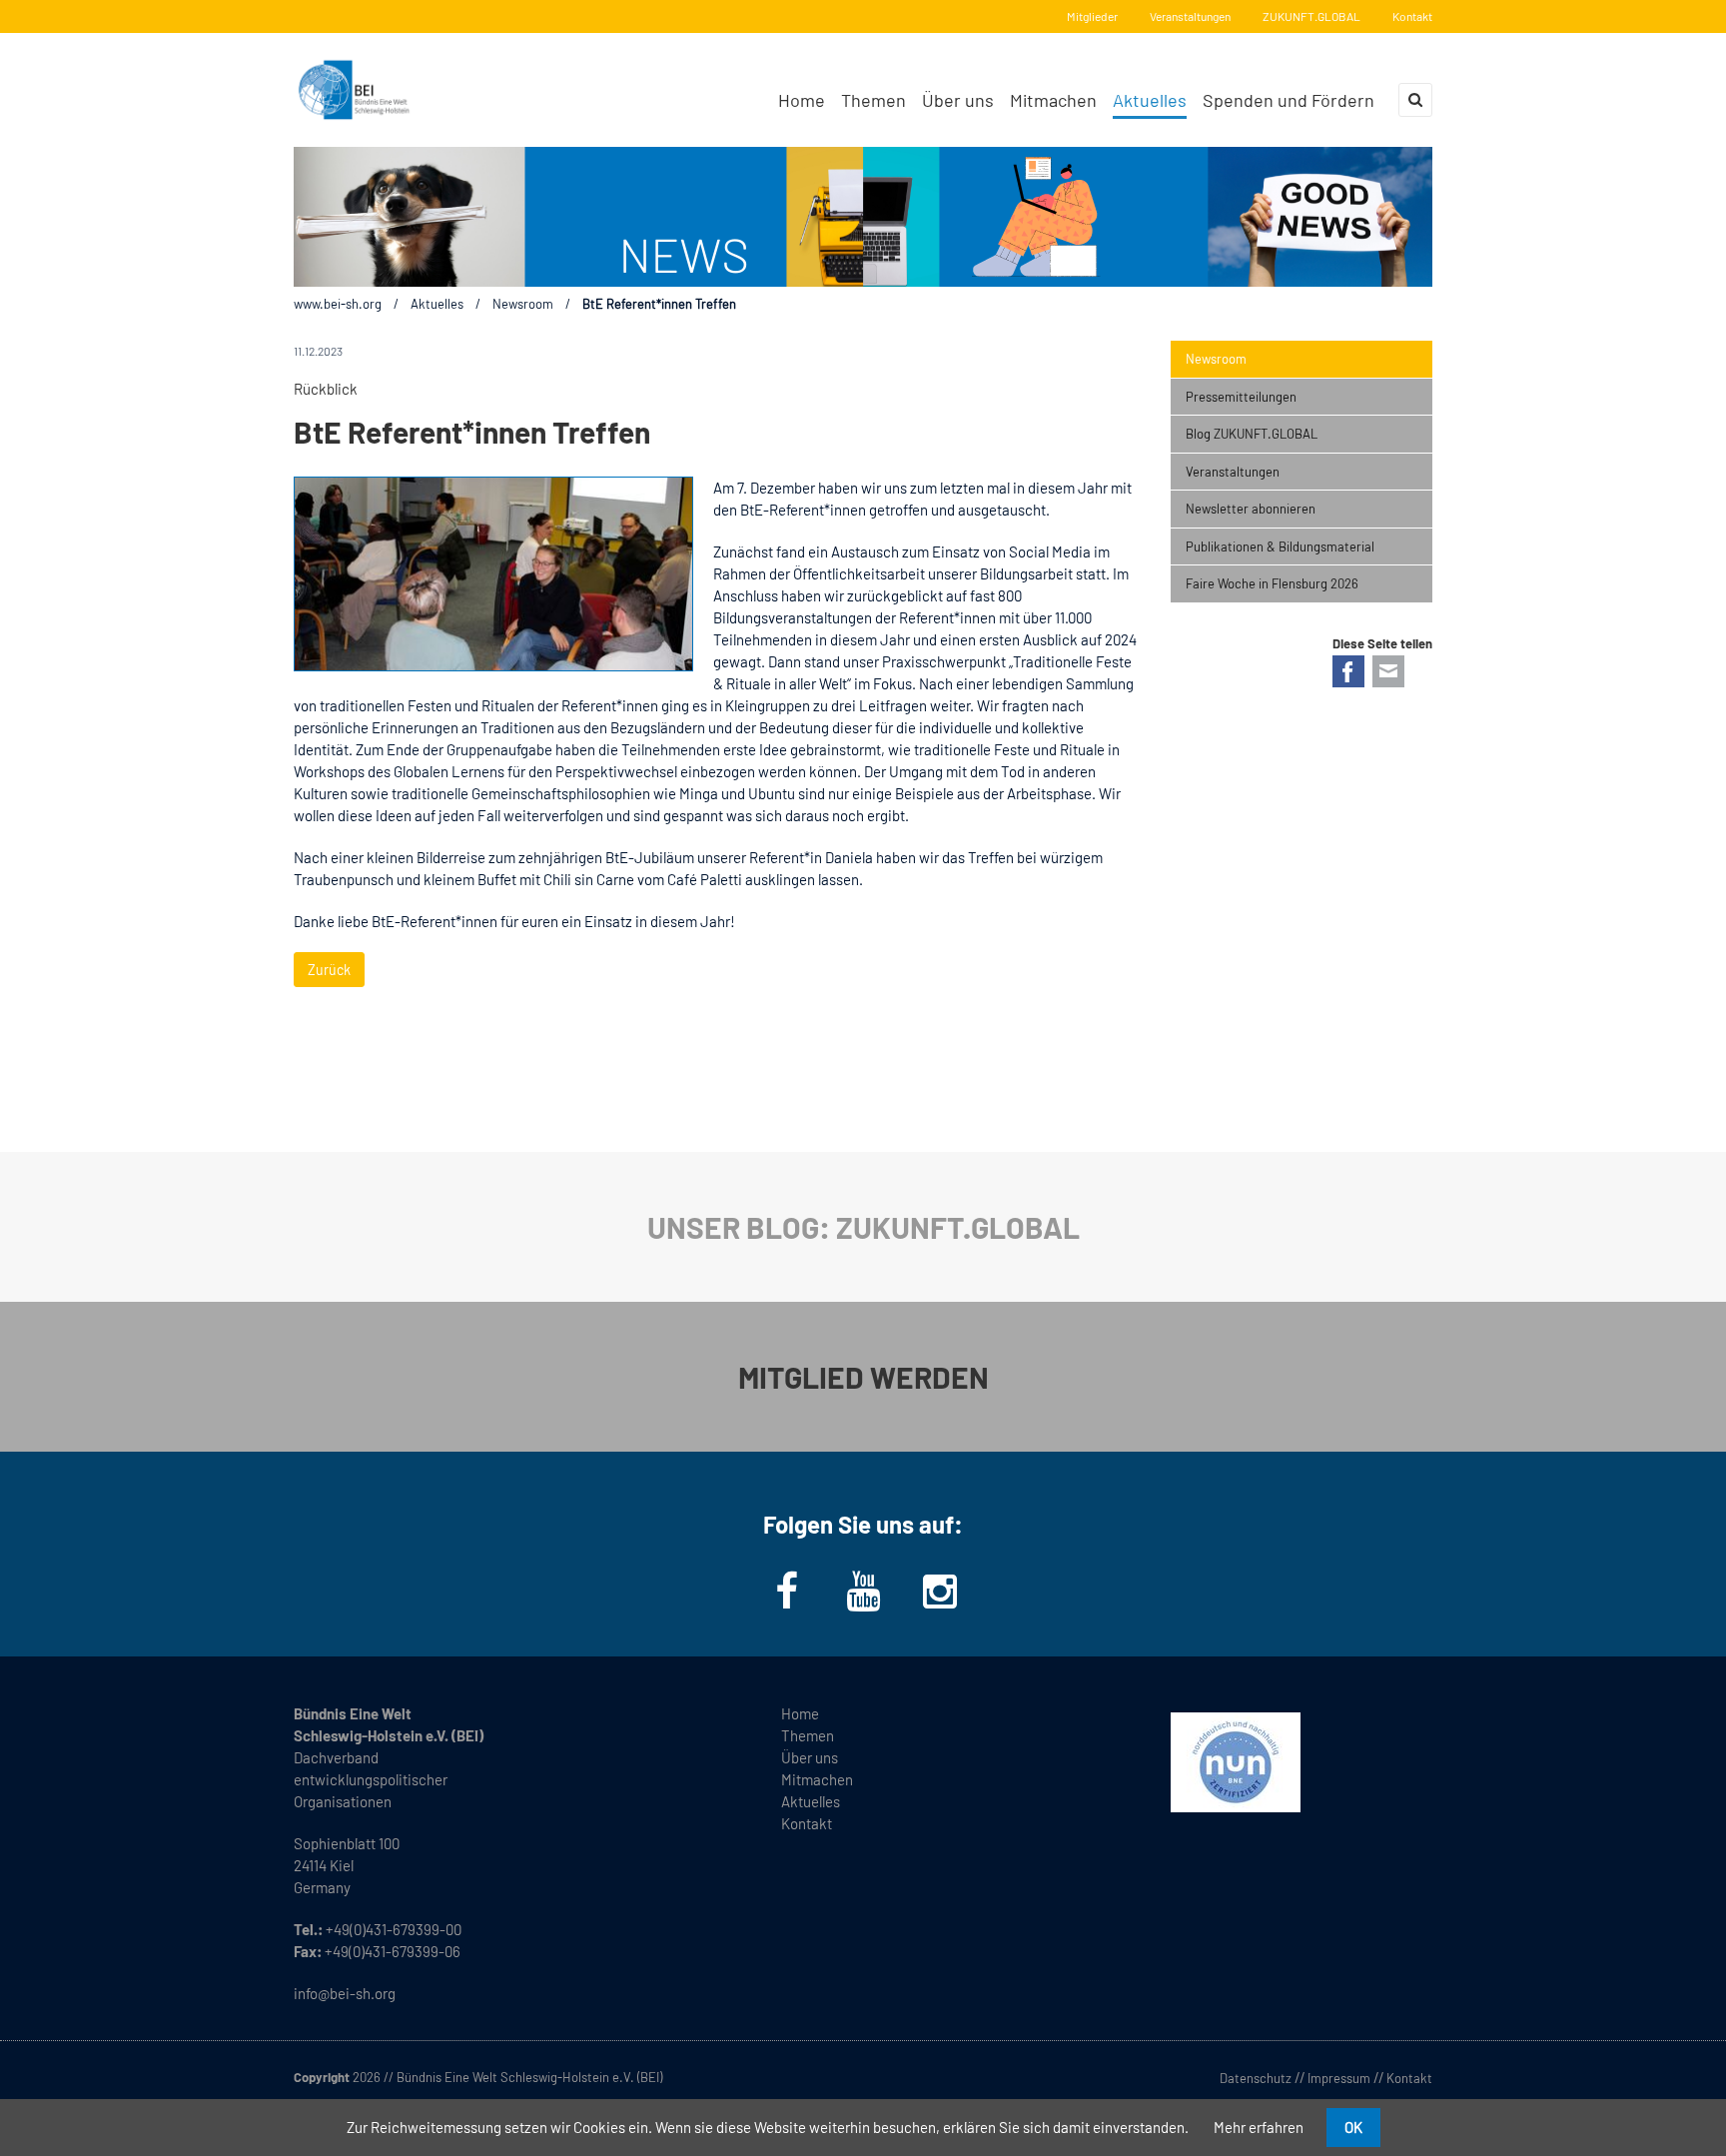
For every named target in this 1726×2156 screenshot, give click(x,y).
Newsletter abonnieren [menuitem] (1251, 509)
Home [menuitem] (802, 100)
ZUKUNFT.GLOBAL (1311, 16)
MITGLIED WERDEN (863, 1377)
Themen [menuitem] (873, 100)
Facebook (1348, 671)
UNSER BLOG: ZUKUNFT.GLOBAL (863, 1227)
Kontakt (1412, 16)
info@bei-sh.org (345, 1993)
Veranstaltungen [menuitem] (1233, 472)
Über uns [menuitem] (958, 100)
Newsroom (523, 304)
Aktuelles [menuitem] (1150, 100)
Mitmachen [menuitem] (1053, 100)
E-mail (1388, 671)
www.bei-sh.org (338, 304)
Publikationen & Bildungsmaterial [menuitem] (1280, 546)
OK (1353, 2127)
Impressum (1339, 2078)
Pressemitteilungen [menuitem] (1241, 397)
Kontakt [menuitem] (807, 1823)
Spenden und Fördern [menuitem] (1289, 100)
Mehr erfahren (1259, 2127)
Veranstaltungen (1190, 16)
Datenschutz (1256, 2078)
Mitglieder (1092, 16)
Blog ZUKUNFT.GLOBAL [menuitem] (1252, 434)
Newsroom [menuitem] (1216, 359)
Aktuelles (437, 304)
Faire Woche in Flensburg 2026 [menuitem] (1272, 583)
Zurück (329, 970)
